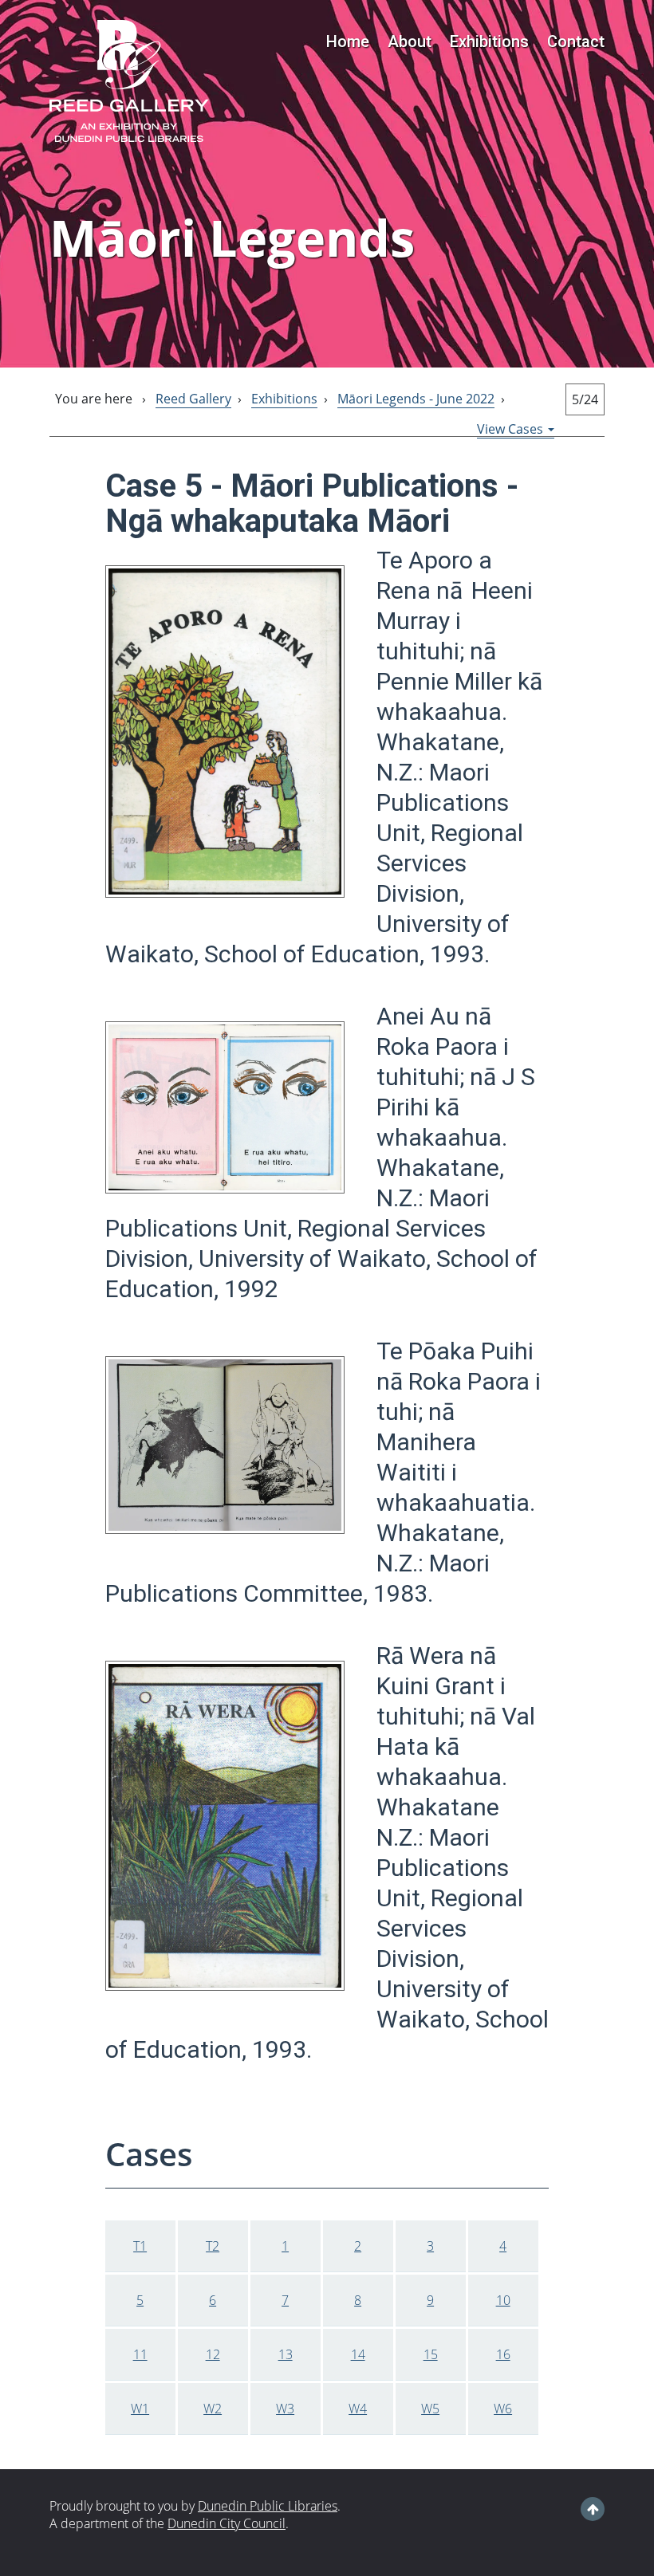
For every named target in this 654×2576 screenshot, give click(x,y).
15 (431, 2354)
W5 (430, 2409)
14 (358, 2354)
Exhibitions (489, 41)
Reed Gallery (193, 399)
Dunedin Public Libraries (268, 2506)
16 (503, 2354)
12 (213, 2354)
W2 (213, 2409)
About (410, 41)
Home (348, 41)
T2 (213, 2246)
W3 (285, 2409)
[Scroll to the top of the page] (593, 2509)
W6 (503, 2409)
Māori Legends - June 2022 (416, 399)
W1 (140, 2409)
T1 (140, 2246)
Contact (576, 41)
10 (503, 2300)
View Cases (512, 429)
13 (286, 2354)
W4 (358, 2409)
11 (140, 2354)
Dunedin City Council (227, 2523)
